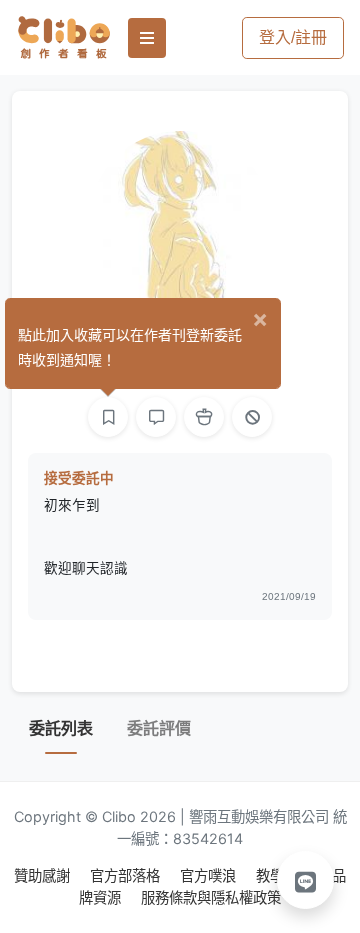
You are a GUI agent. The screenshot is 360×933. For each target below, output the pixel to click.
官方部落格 (127, 875)
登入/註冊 (293, 37)
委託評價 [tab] (159, 728)
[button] (306, 880)
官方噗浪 (210, 875)
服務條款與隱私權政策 (211, 897)
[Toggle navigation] (147, 38)
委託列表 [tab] (61, 728)
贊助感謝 (44, 875)
